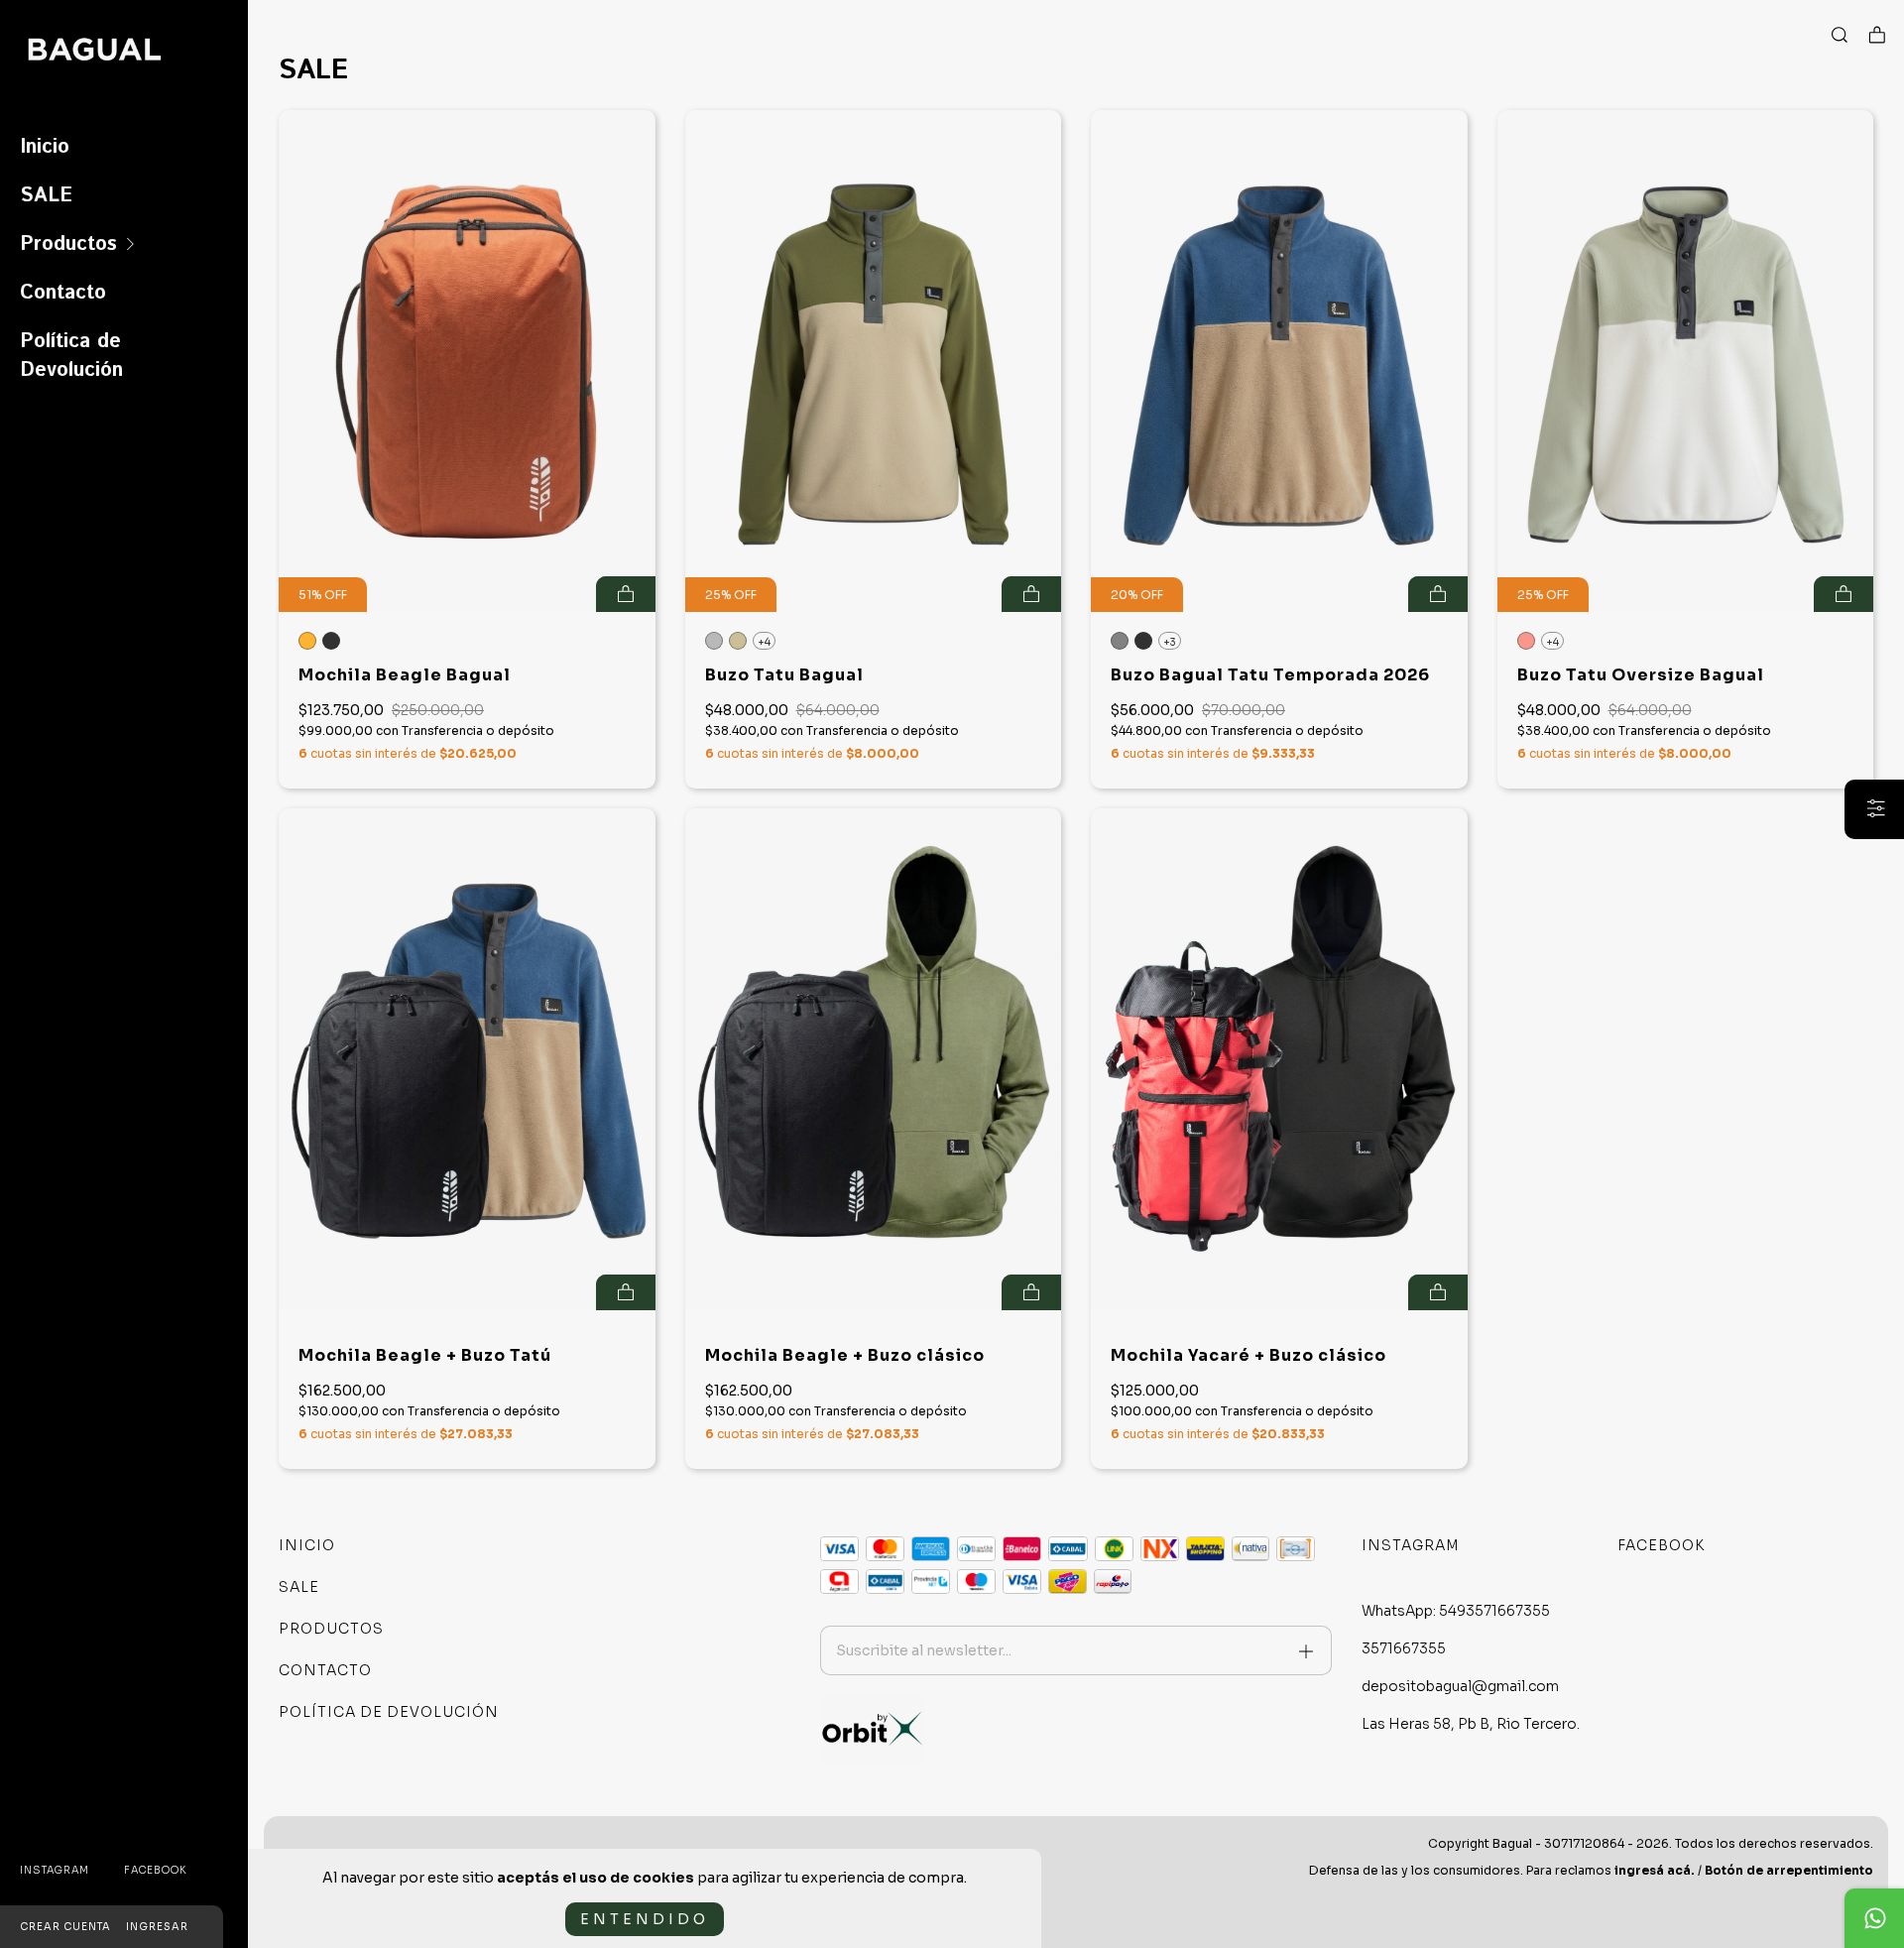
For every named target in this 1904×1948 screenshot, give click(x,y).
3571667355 (1404, 1648)
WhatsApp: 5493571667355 (1456, 1611)
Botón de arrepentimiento (1789, 1870)
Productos (68, 244)
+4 (764, 642)
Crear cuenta (65, 1927)
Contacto (63, 293)
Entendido (645, 1919)
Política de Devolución (71, 356)
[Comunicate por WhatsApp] (1874, 1918)
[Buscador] (1840, 36)
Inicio (45, 147)
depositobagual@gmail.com (1460, 1686)
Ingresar (157, 1927)
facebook (156, 1870)
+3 (1170, 642)
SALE (46, 196)
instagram (55, 1870)
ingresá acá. (1655, 1870)
